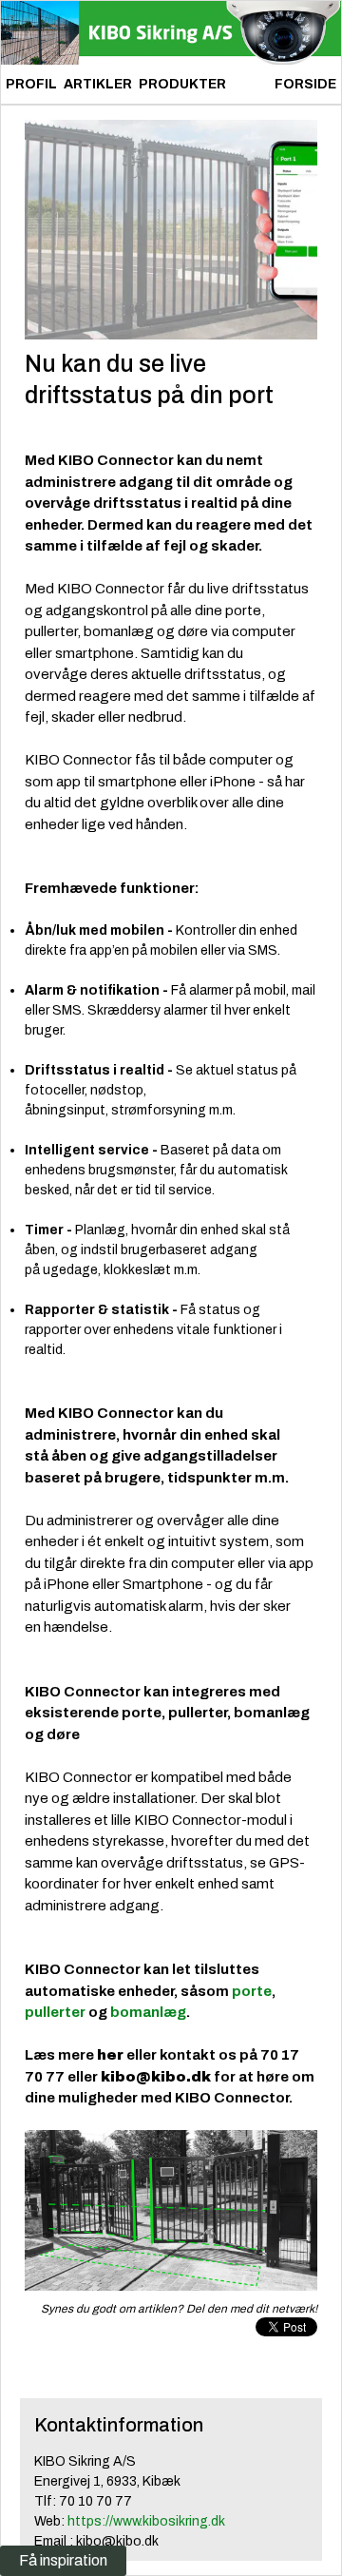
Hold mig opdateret (133, 2023)
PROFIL (31, 84)
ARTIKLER (98, 84)
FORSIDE (305, 84)
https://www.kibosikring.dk (146, 2521)
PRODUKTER (182, 84)
